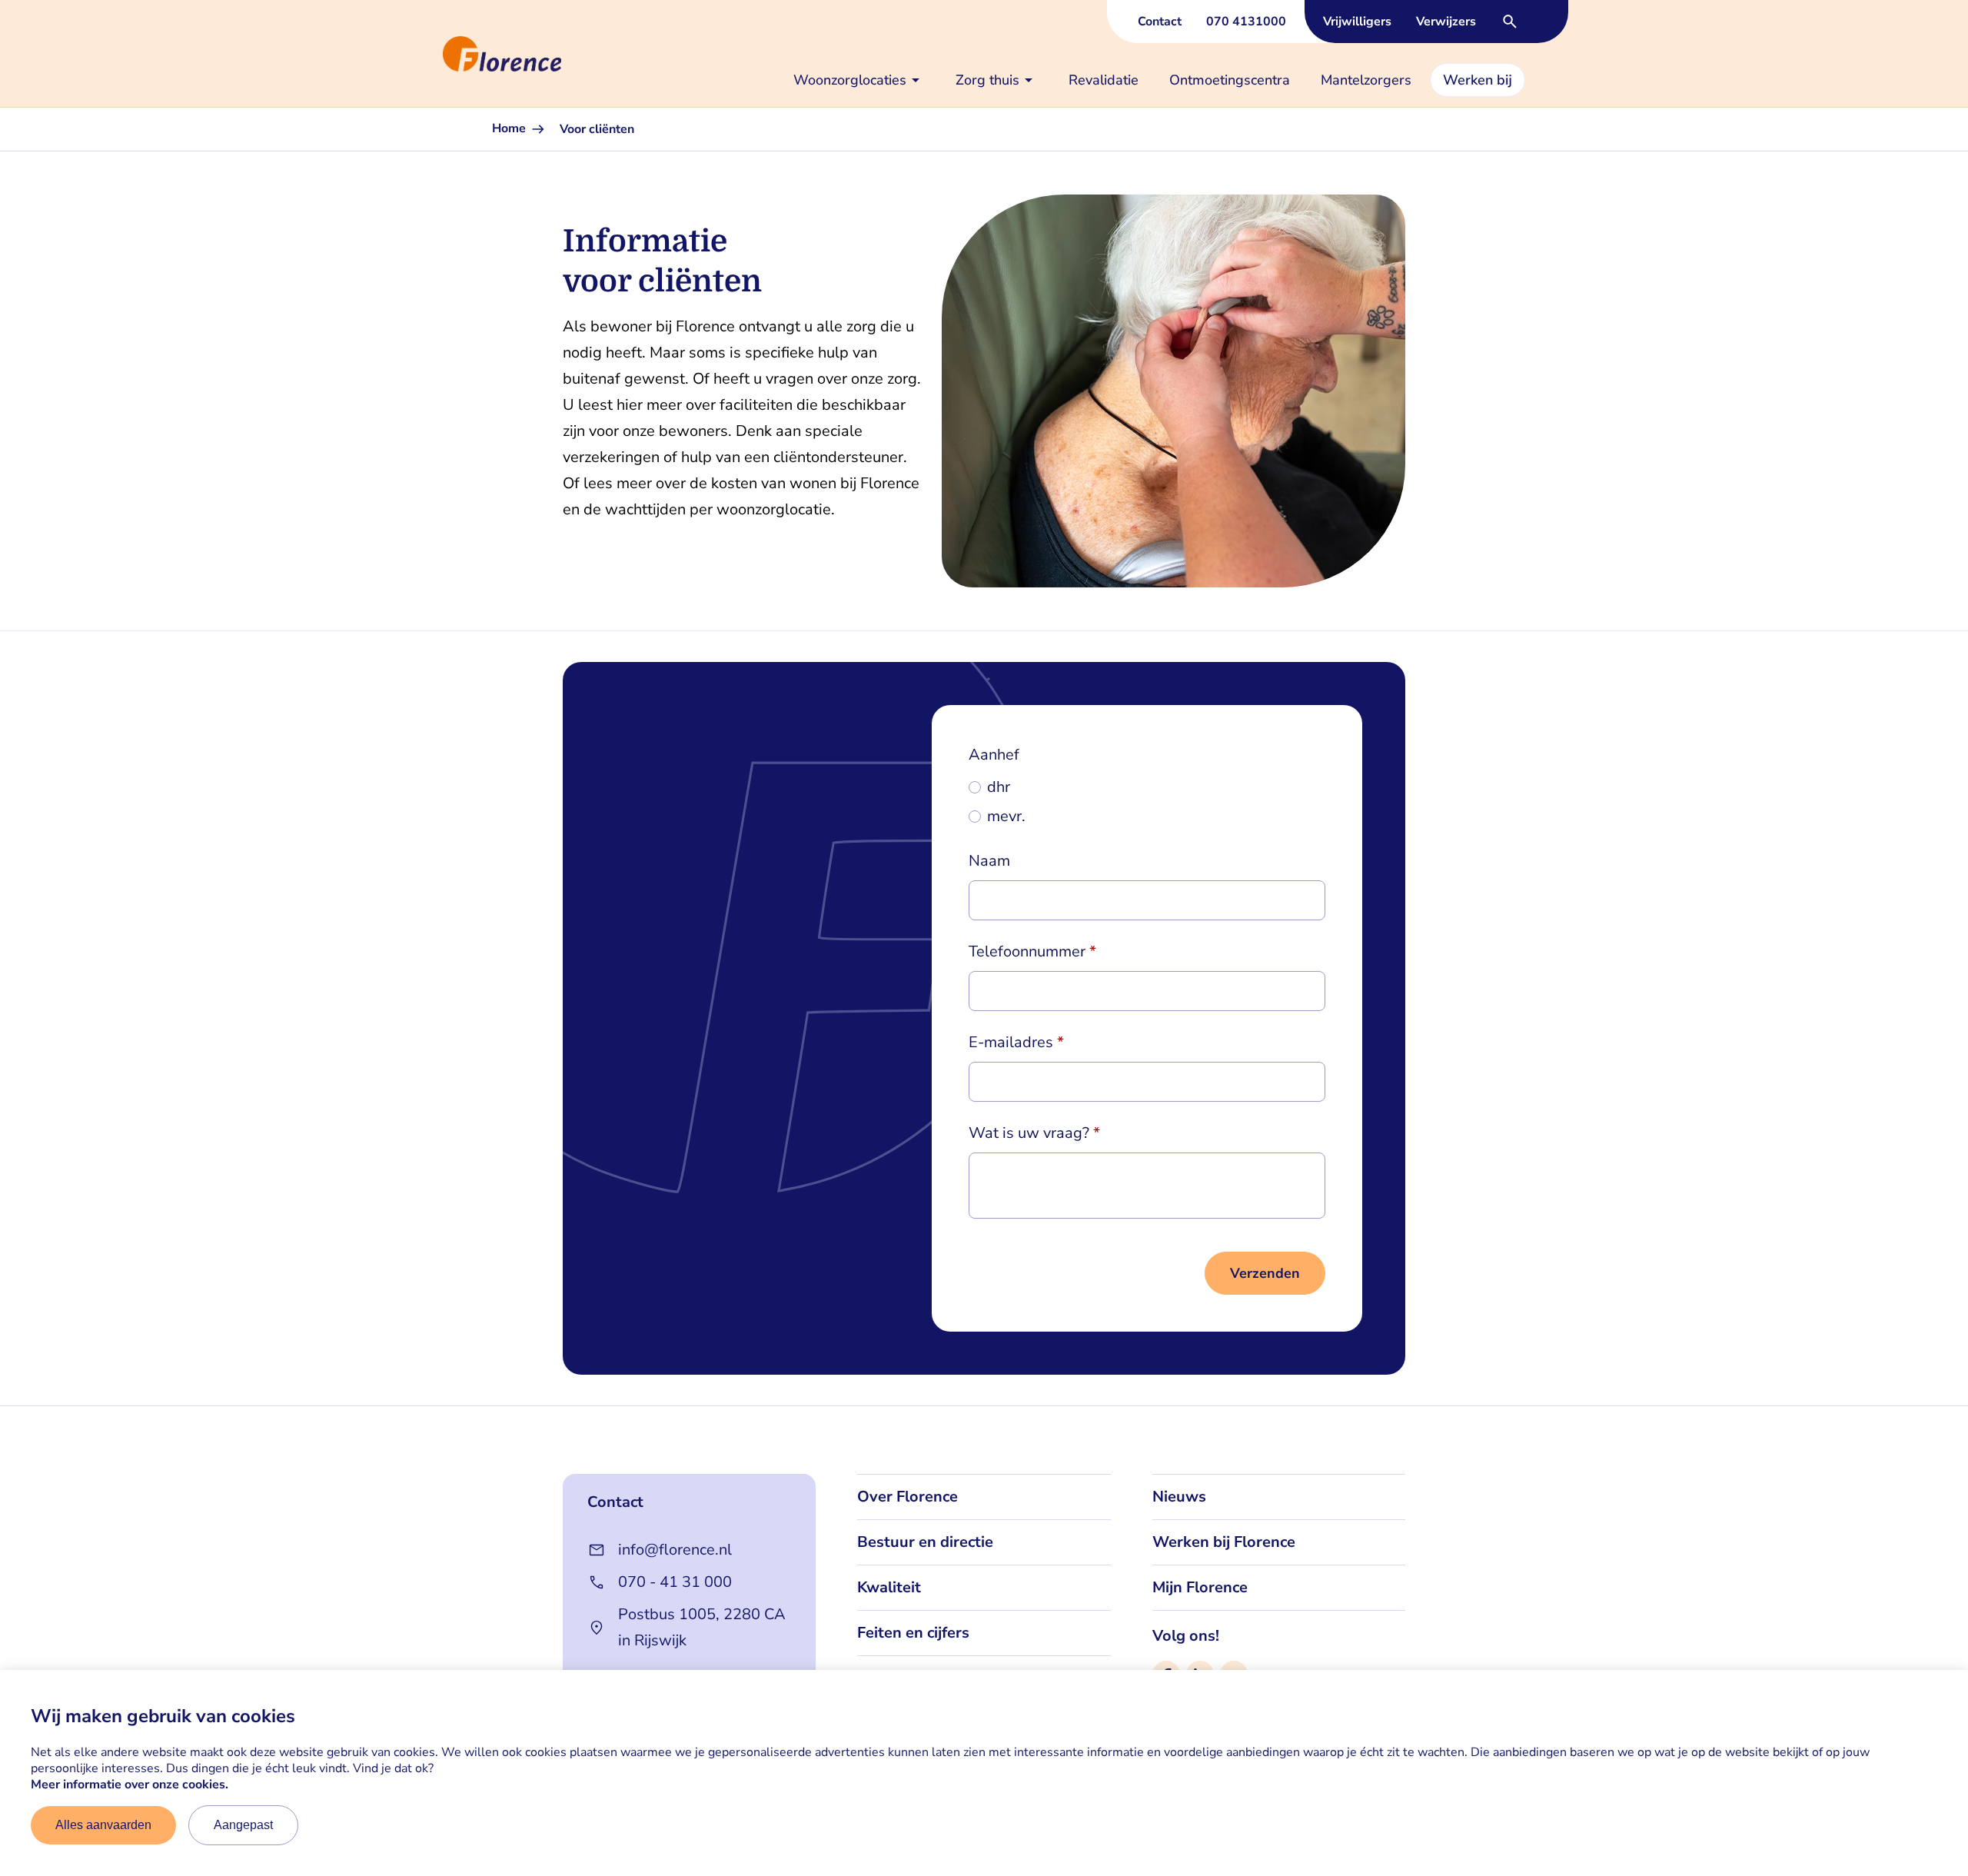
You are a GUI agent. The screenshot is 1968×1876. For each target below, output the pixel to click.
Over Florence (908, 1497)
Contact (1160, 22)
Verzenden (1265, 1273)
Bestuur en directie (925, 1542)
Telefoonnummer (1027, 951)
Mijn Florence (1200, 1587)
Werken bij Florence (1224, 1542)
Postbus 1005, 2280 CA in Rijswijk (702, 1627)
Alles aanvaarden (103, 1825)
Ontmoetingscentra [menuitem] (1230, 80)
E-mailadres (1011, 1042)
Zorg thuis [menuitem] (987, 80)
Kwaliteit (889, 1587)
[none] (859, 80)
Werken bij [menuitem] (1478, 80)
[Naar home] (437, 54)
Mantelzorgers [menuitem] (1366, 80)
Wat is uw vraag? (1029, 1133)
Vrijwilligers (1357, 22)
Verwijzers (1446, 22)
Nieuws (1179, 1497)
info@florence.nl (675, 1550)
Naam (989, 861)
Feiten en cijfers (913, 1633)
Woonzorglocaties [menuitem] (850, 80)
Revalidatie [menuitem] (1104, 80)
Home (510, 128)
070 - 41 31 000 (675, 1582)
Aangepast (243, 1825)
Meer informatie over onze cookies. (130, 1785)
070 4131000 (1246, 22)
